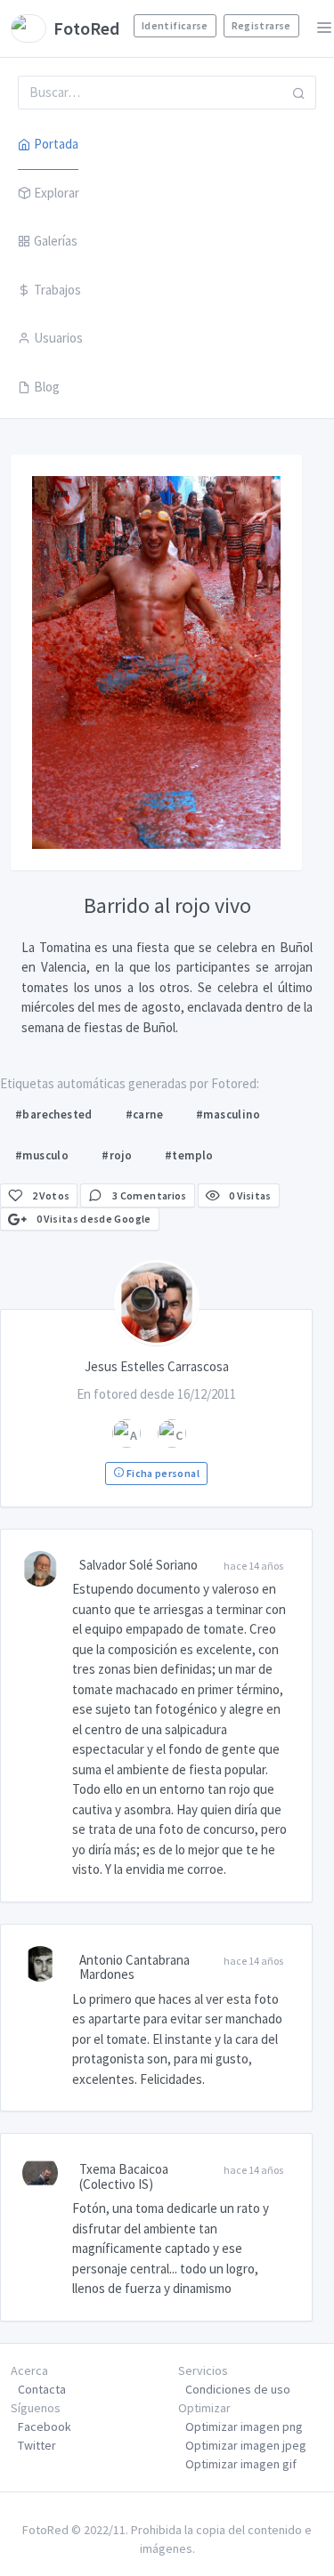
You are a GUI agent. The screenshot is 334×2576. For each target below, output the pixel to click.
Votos (51, 1195)
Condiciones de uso (238, 2389)
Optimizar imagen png (244, 2427)
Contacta (42, 2389)
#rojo (117, 1155)
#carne (144, 1114)
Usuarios (58, 338)
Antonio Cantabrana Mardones (134, 1967)
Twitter (37, 2445)
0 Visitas (249, 1195)
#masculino (228, 1114)
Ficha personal (161, 1473)
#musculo (42, 1155)
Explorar (57, 193)
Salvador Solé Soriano (138, 1565)
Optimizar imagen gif (241, 2464)
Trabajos (57, 290)
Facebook (45, 2427)
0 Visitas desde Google (92, 1219)
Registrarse (261, 25)
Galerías (56, 241)
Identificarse (175, 25)
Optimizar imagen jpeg (246, 2445)
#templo (189, 1155)
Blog (47, 387)
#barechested (54, 1114)
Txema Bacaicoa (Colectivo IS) (124, 2176)
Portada (56, 144)
